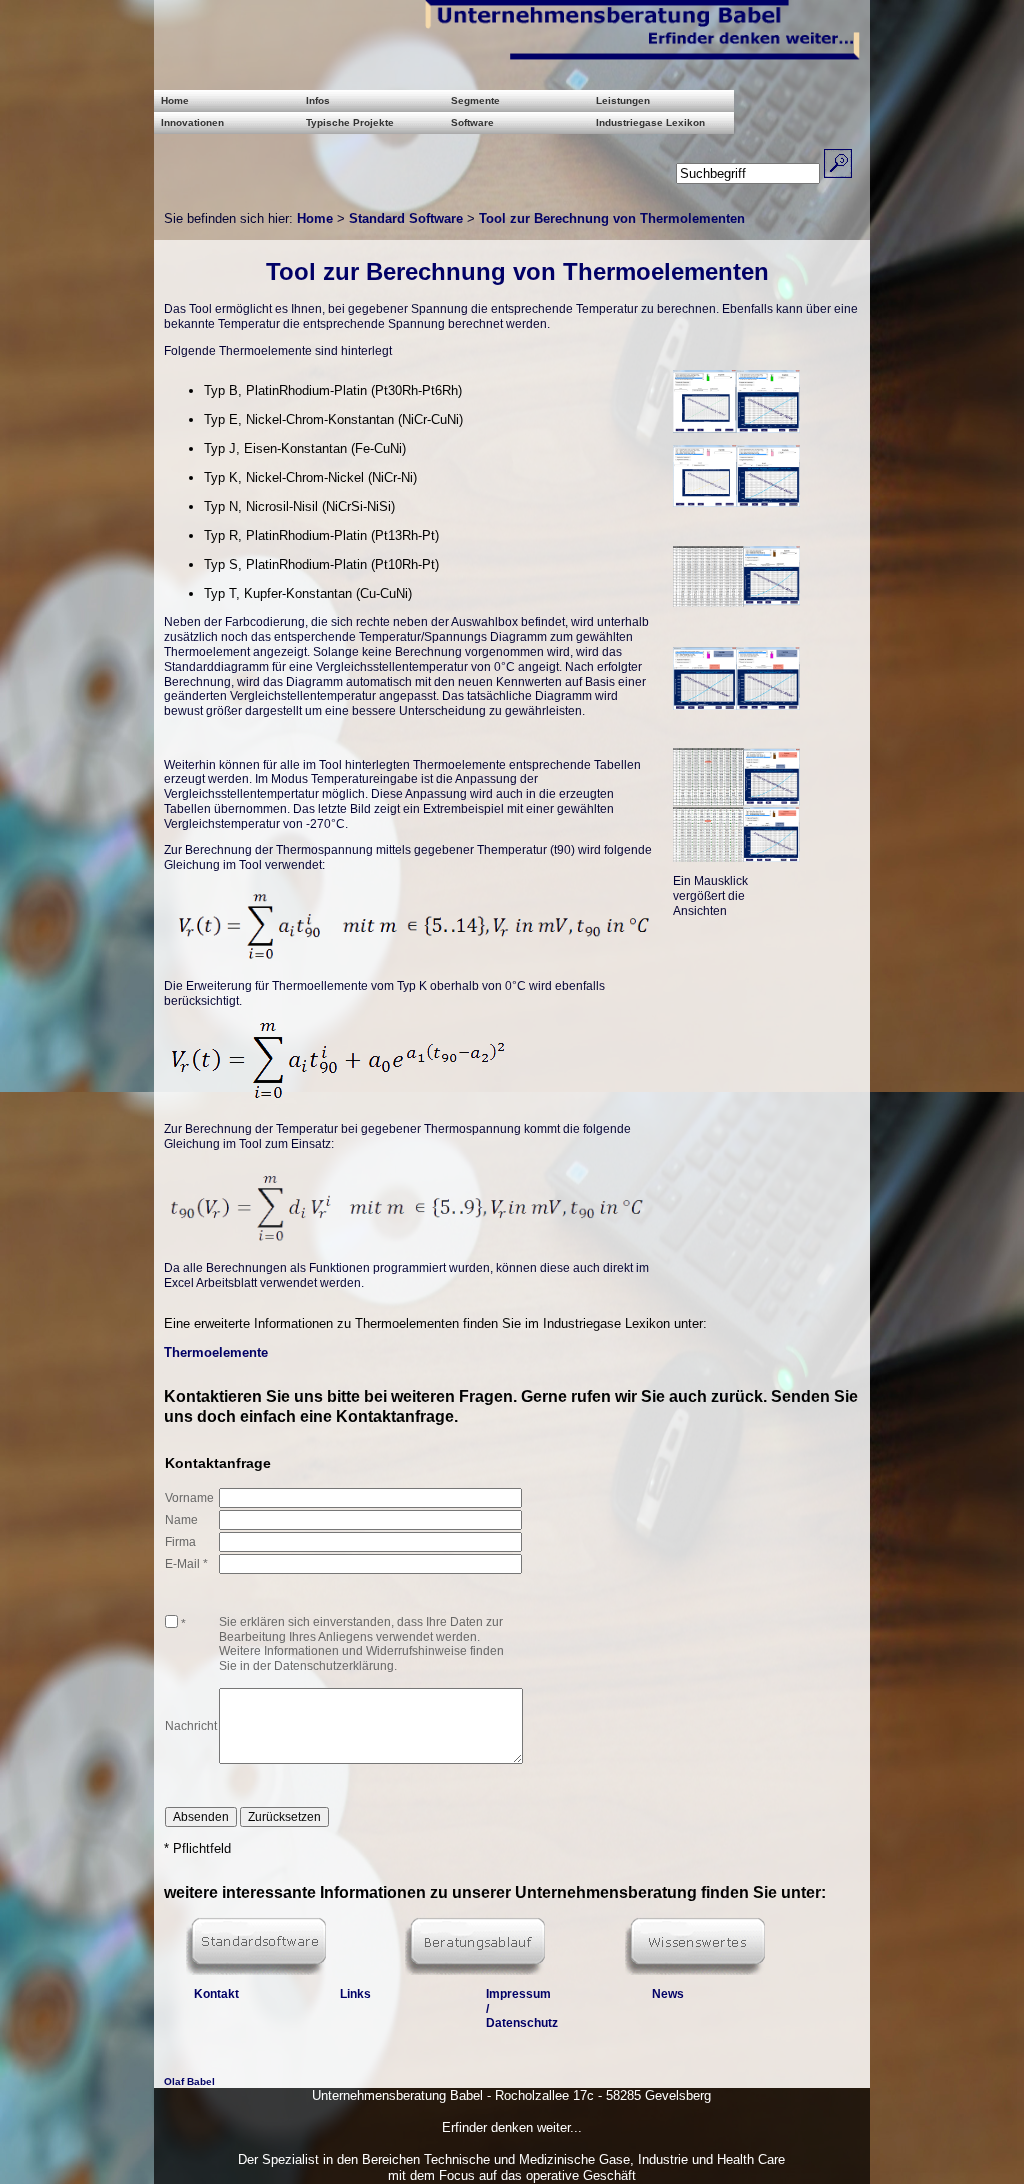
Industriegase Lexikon (650, 122)
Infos (318, 100)
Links (355, 1994)
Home (175, 100)
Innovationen (192, 122)
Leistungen (623, 100)
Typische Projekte (350, 122)
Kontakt (216, 1994)
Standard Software (406, 218)
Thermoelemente (216, 1352)
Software (472, 122)
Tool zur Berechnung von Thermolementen (612, 218)
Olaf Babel (189, 2081)
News (668, 1994)
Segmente (475, 100)
